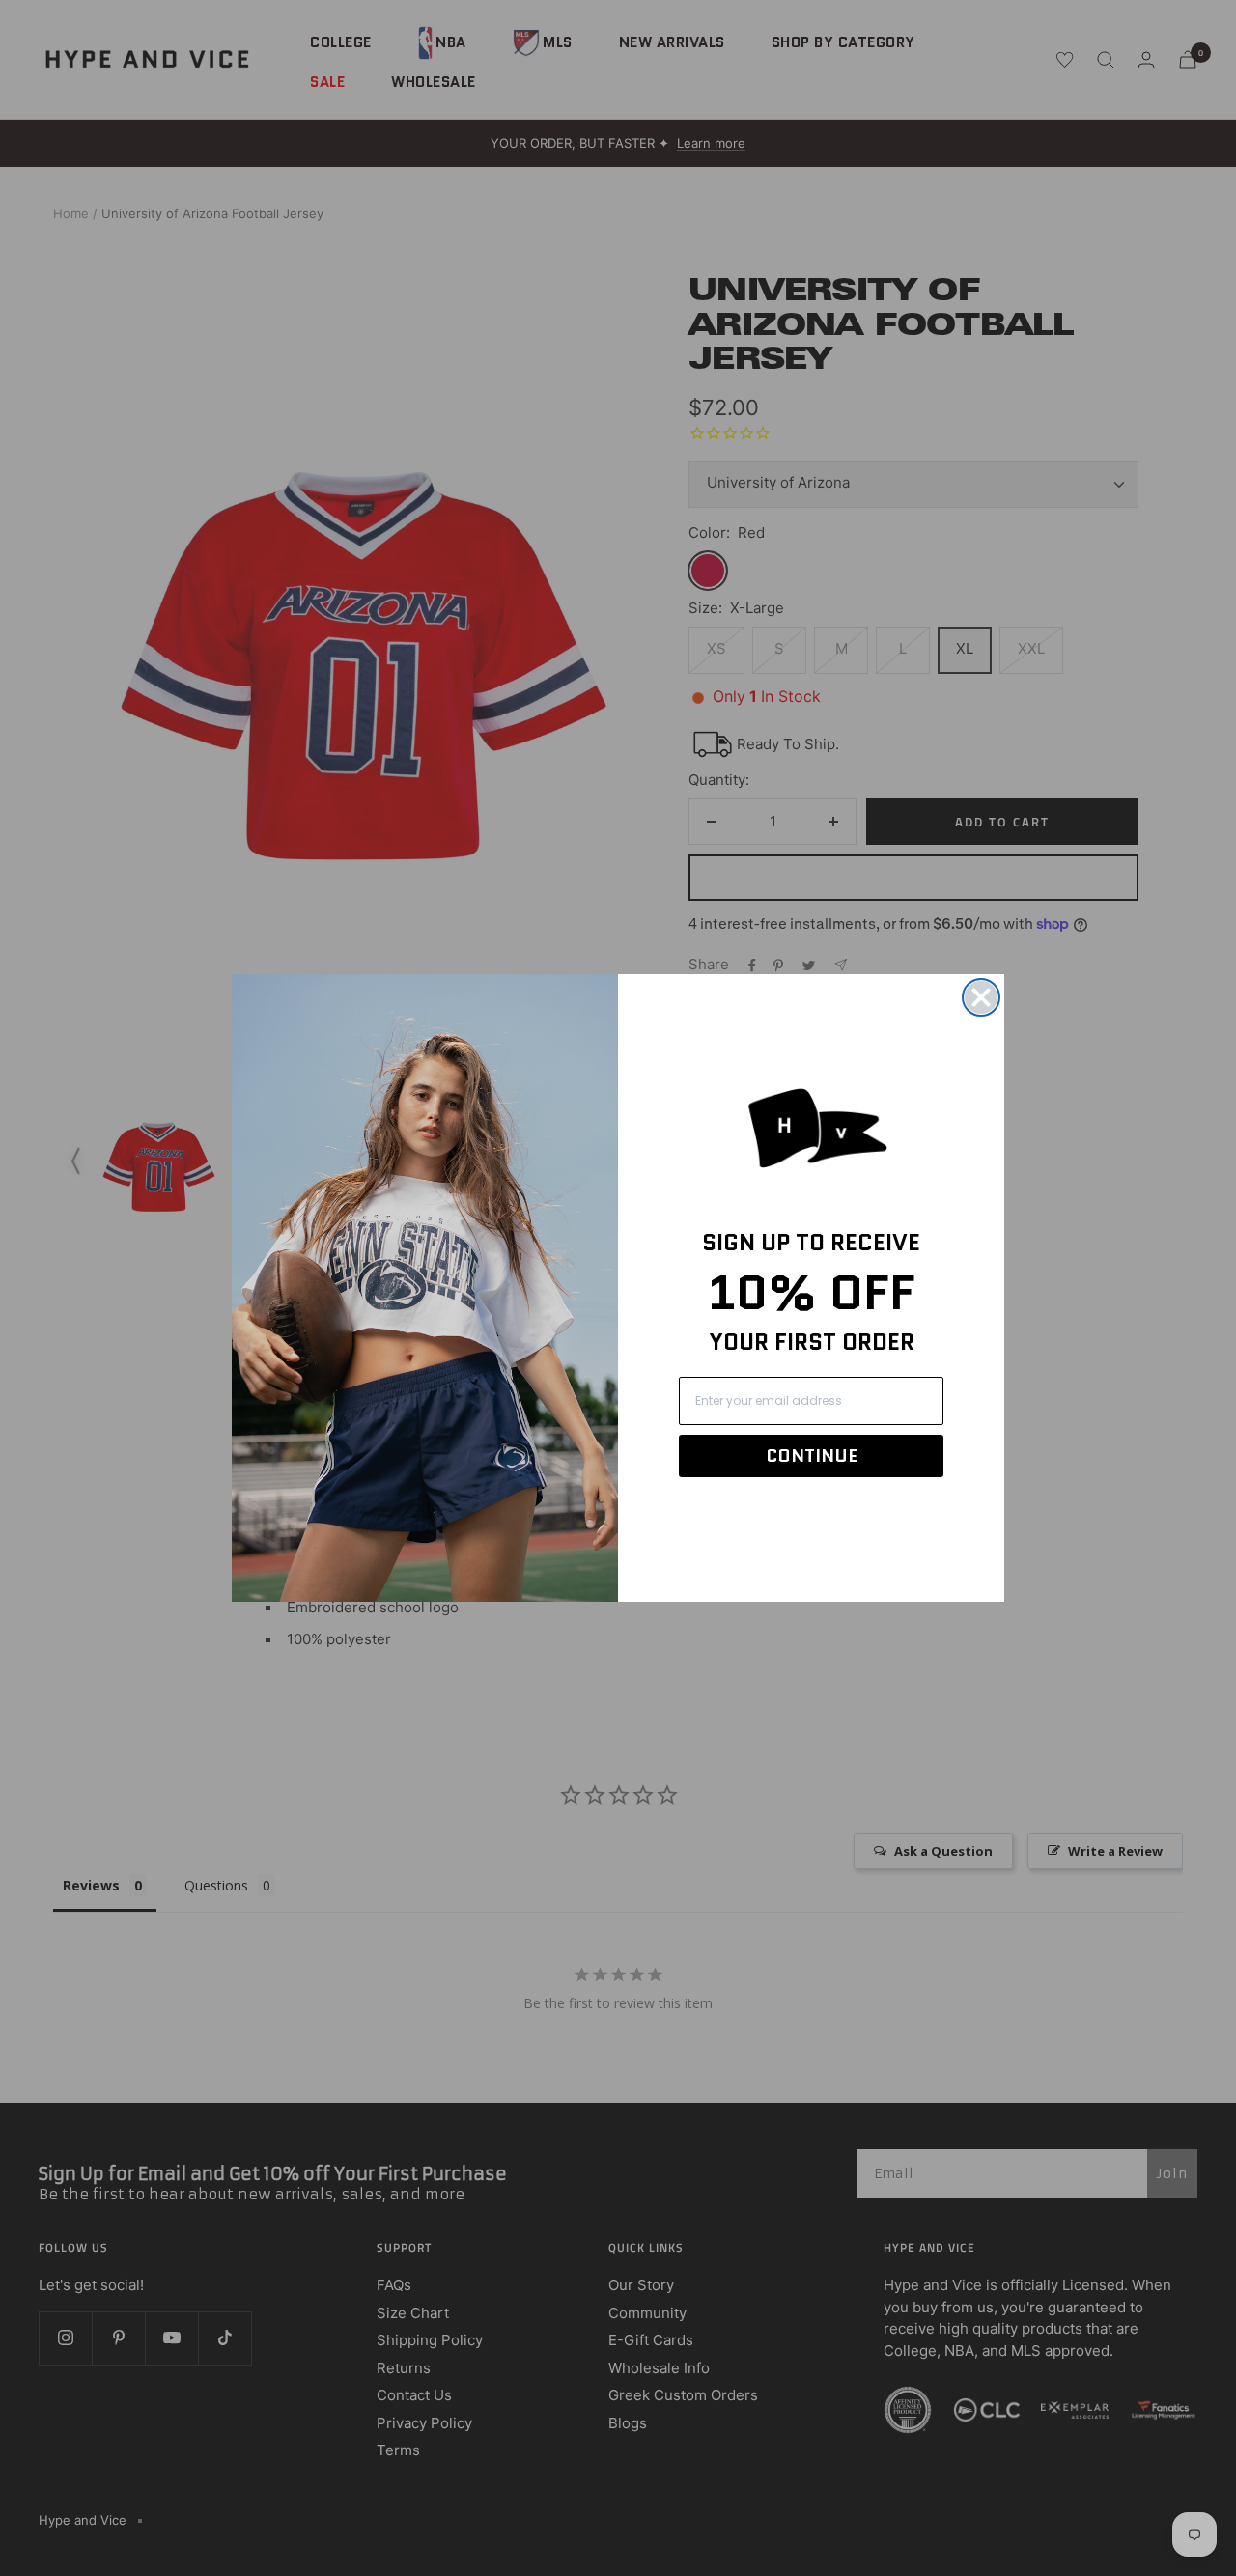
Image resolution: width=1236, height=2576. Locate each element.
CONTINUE (812, 1456)
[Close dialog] (981, 997)
